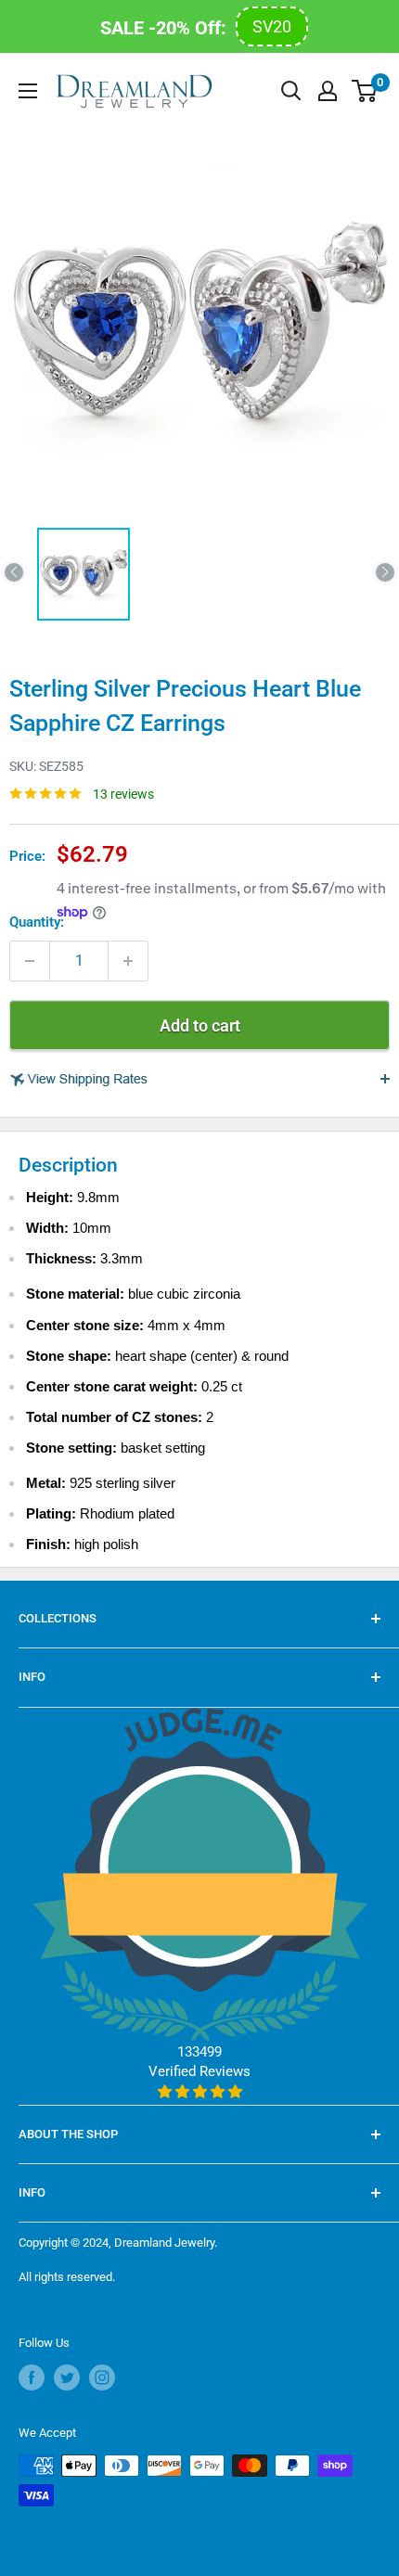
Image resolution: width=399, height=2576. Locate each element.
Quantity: (37, 922)
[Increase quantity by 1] (128, 961)
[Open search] (291, 91)
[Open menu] (28, 91)
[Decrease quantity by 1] (30, 961)
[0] (365, 91)
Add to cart (200, 1025)
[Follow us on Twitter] (67, 2377)
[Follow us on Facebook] (32, 2377)
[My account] (328, 91)
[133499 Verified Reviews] (200, 2092)
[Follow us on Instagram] (102, 2377)
